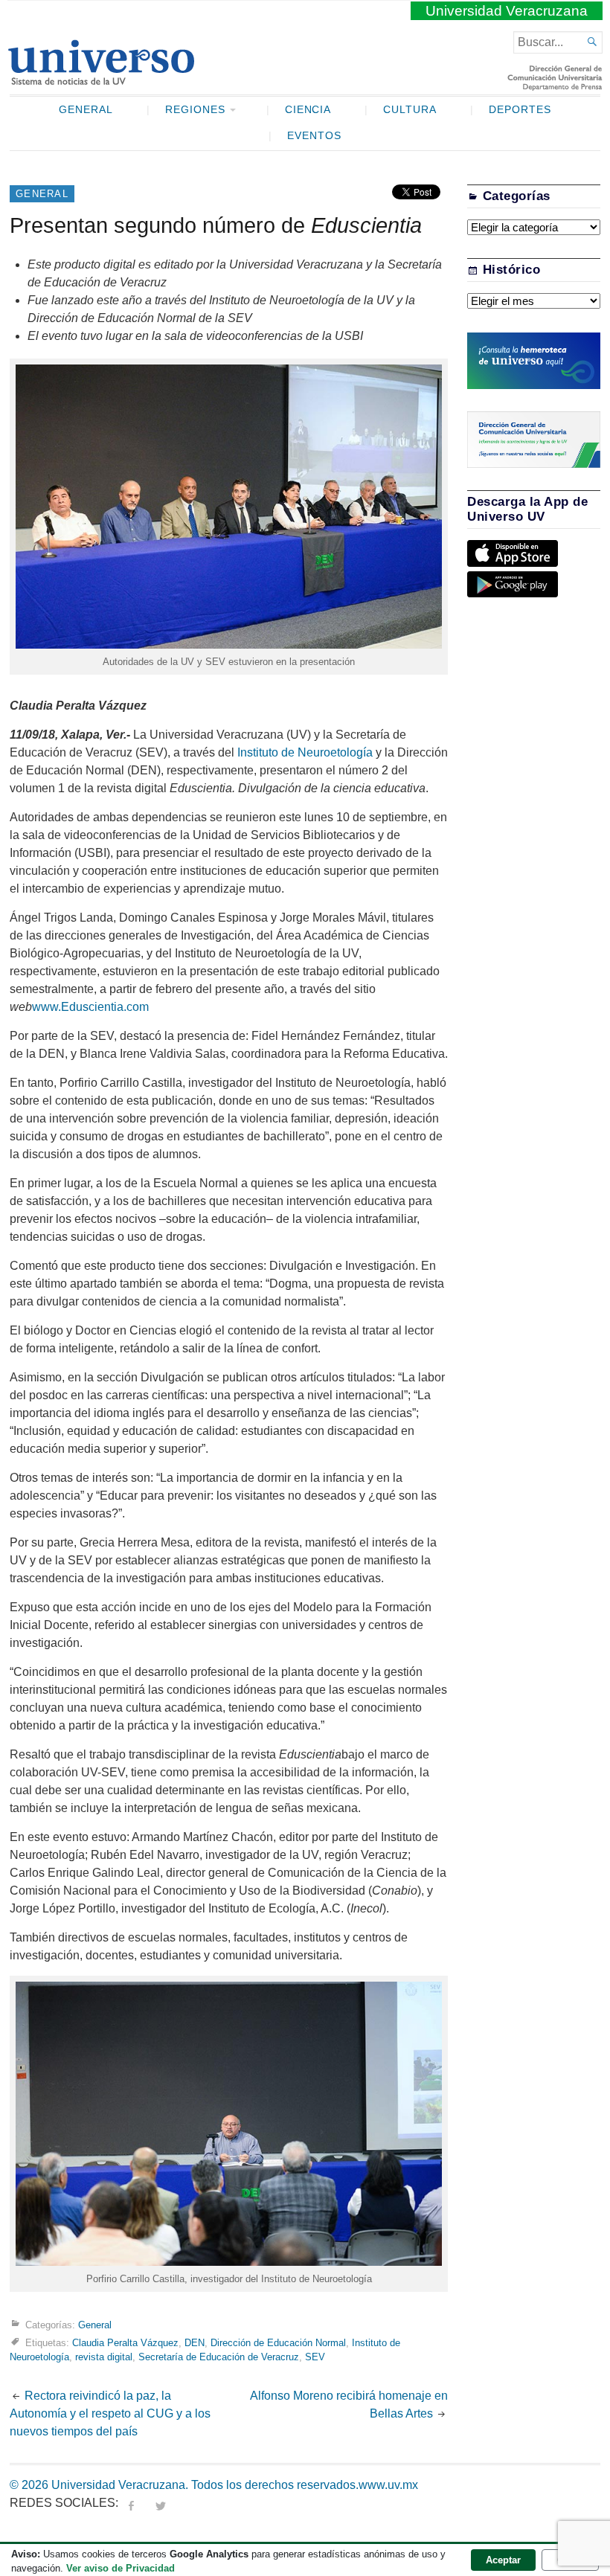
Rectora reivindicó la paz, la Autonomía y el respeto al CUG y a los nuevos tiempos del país (110, 2413)
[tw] (161, 2503)
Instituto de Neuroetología (304, 752)
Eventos (314, 136)
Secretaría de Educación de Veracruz (219, 2357)
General (86, 110)
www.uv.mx (388, 2485)
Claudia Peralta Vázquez (125, 2343)
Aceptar (503, 2560)
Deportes (520, 110)
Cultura (410, 110)
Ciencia (308, 110)
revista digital (104, 2357)
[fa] (131, 2503)
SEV (315, 2357)
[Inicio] (101, 79)
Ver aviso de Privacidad (121, 2568)
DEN (195, 2343)
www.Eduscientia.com (90, 1007)
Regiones (195, 110)
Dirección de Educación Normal (278, 2343)
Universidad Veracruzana (507, 11)
